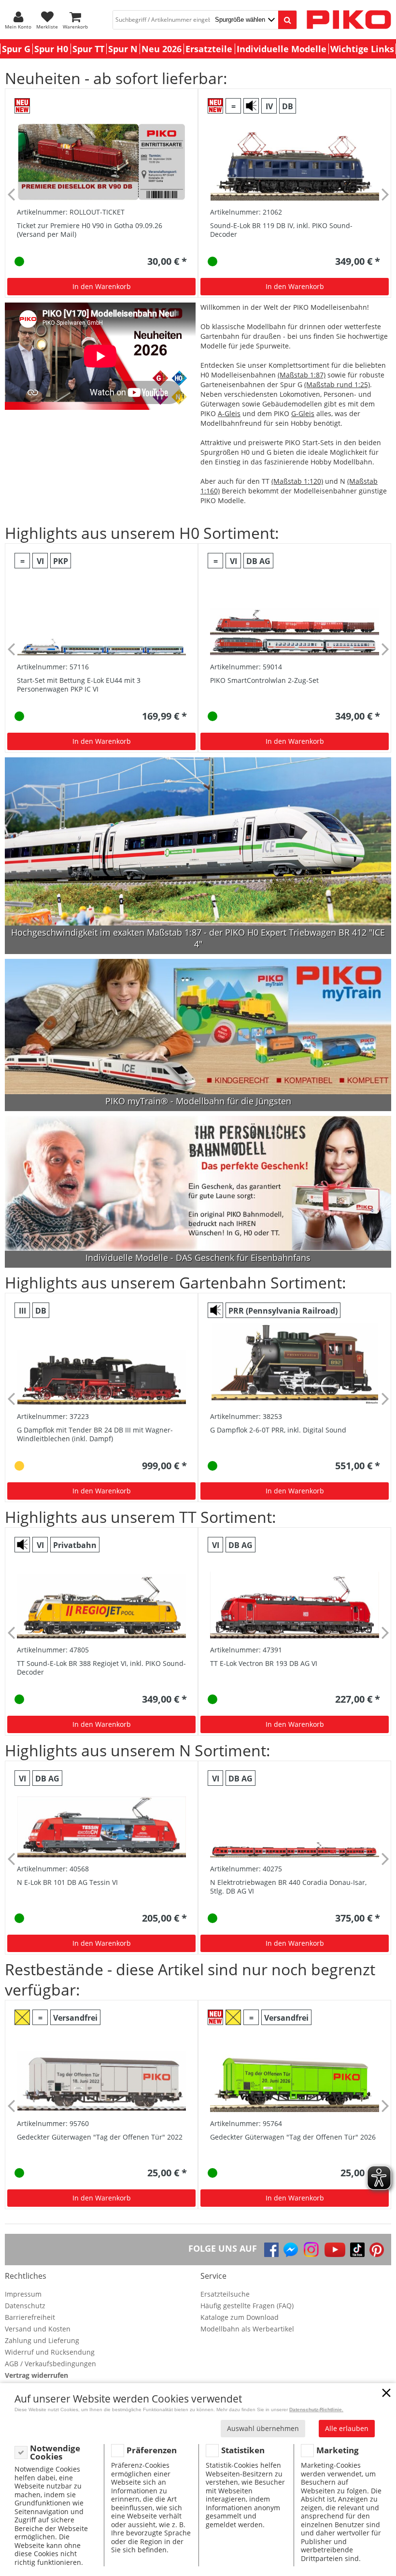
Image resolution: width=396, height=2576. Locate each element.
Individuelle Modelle (282, 49)
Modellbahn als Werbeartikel (247, 2329)
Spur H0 (51, 49)
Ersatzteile (209, 49)
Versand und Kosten (38, 2329)
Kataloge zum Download (240, 2317)
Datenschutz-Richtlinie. (316, 2410)
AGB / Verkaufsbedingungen (50, 2364)
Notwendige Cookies (55, 2453)
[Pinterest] (377, 2250)
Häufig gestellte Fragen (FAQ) (247, 2306)
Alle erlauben (347, 2428)
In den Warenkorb (102, 286)
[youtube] (335, 2250)
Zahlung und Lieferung (42, 2340)
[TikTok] (357, 2250)
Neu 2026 (162, 49)
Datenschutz (25, 2306)
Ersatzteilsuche (225, 2294)
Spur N (123, 49)
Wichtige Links (362, 49)
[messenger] (291, 2250)
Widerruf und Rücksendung (50, 2352)
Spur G (16, 49)
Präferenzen (152, 2450)
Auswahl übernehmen (263, 2428)
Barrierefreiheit (30, 2317)
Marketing (338, 2450)
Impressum (23, 2294)
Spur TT (88, 49)
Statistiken (243, 2450)
